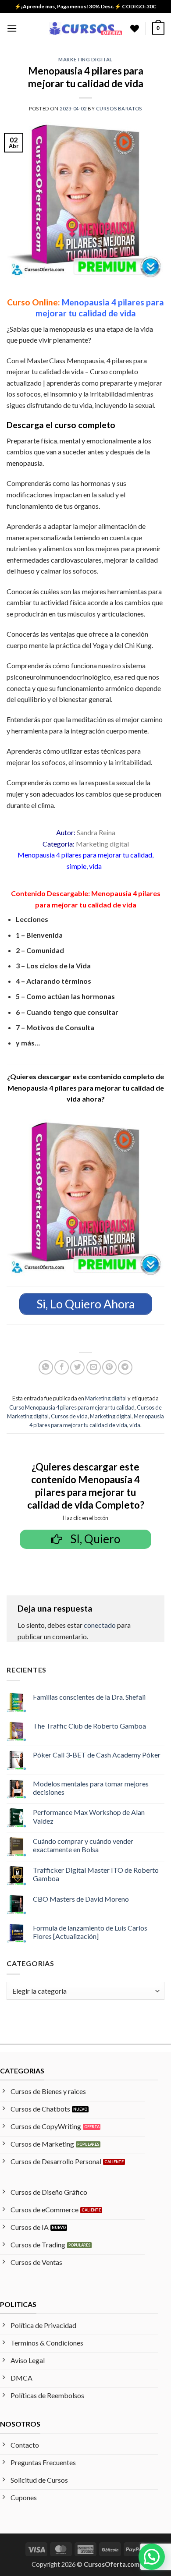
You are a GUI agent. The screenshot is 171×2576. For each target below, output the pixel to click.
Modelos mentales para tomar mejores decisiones (91, 1788)
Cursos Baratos (119, 108)
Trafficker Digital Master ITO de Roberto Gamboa (96, 1874)
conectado (100, 1625)
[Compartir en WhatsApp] (46, 1367)
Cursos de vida (69, 1416)
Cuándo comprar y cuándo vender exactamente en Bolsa (83, 1845)
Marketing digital (85, 59)
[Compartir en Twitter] (77, 1367)
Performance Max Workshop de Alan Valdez (89, 1816)
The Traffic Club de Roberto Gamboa (89, 1726)
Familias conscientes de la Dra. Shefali (89, 1697)
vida (135, 1425)
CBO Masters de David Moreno (81, 1899)
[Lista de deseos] (135, 28)
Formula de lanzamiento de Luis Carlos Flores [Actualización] (90, 1932)
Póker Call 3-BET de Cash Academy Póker (97, 1755)
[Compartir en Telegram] (125, 1367)
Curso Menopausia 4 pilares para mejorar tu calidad (72, 1407)
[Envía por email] (94, 1367)
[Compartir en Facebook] (62, 1367)
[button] (12, 28)
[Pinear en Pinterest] (109, 1367)
